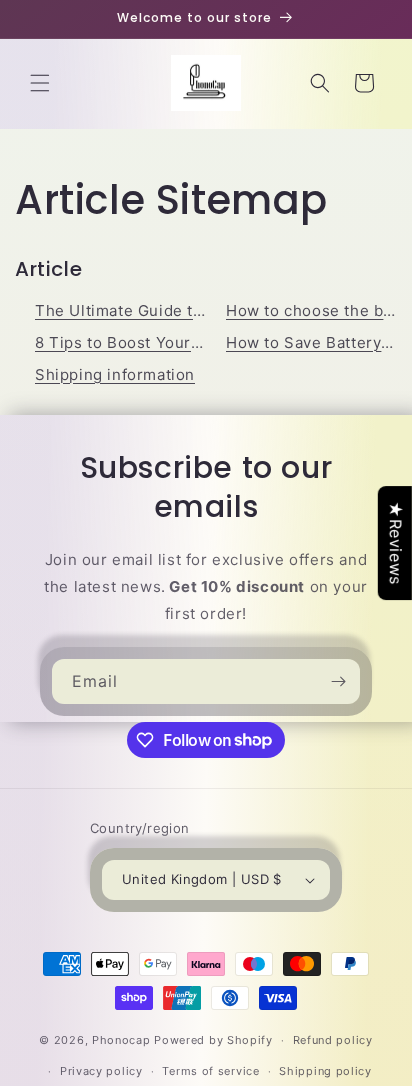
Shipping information (115, 374)
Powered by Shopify (213, 1040)
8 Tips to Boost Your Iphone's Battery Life (194, 342)
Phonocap (121, 1040)
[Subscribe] (338, 681)
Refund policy (333, 1040)
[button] (40, 83)
